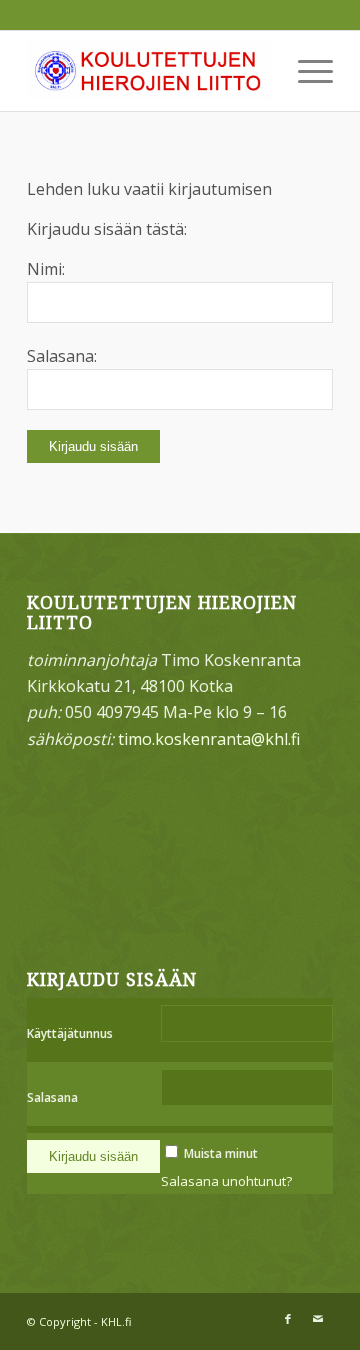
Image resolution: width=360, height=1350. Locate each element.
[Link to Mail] (318, 1319)
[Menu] (305, 71)
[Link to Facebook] (288, 1319)
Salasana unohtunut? (226, 1181)
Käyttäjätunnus (70, 1033)
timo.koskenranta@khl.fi (209, 739)
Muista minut (221, 1153)
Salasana (52, 1097)
